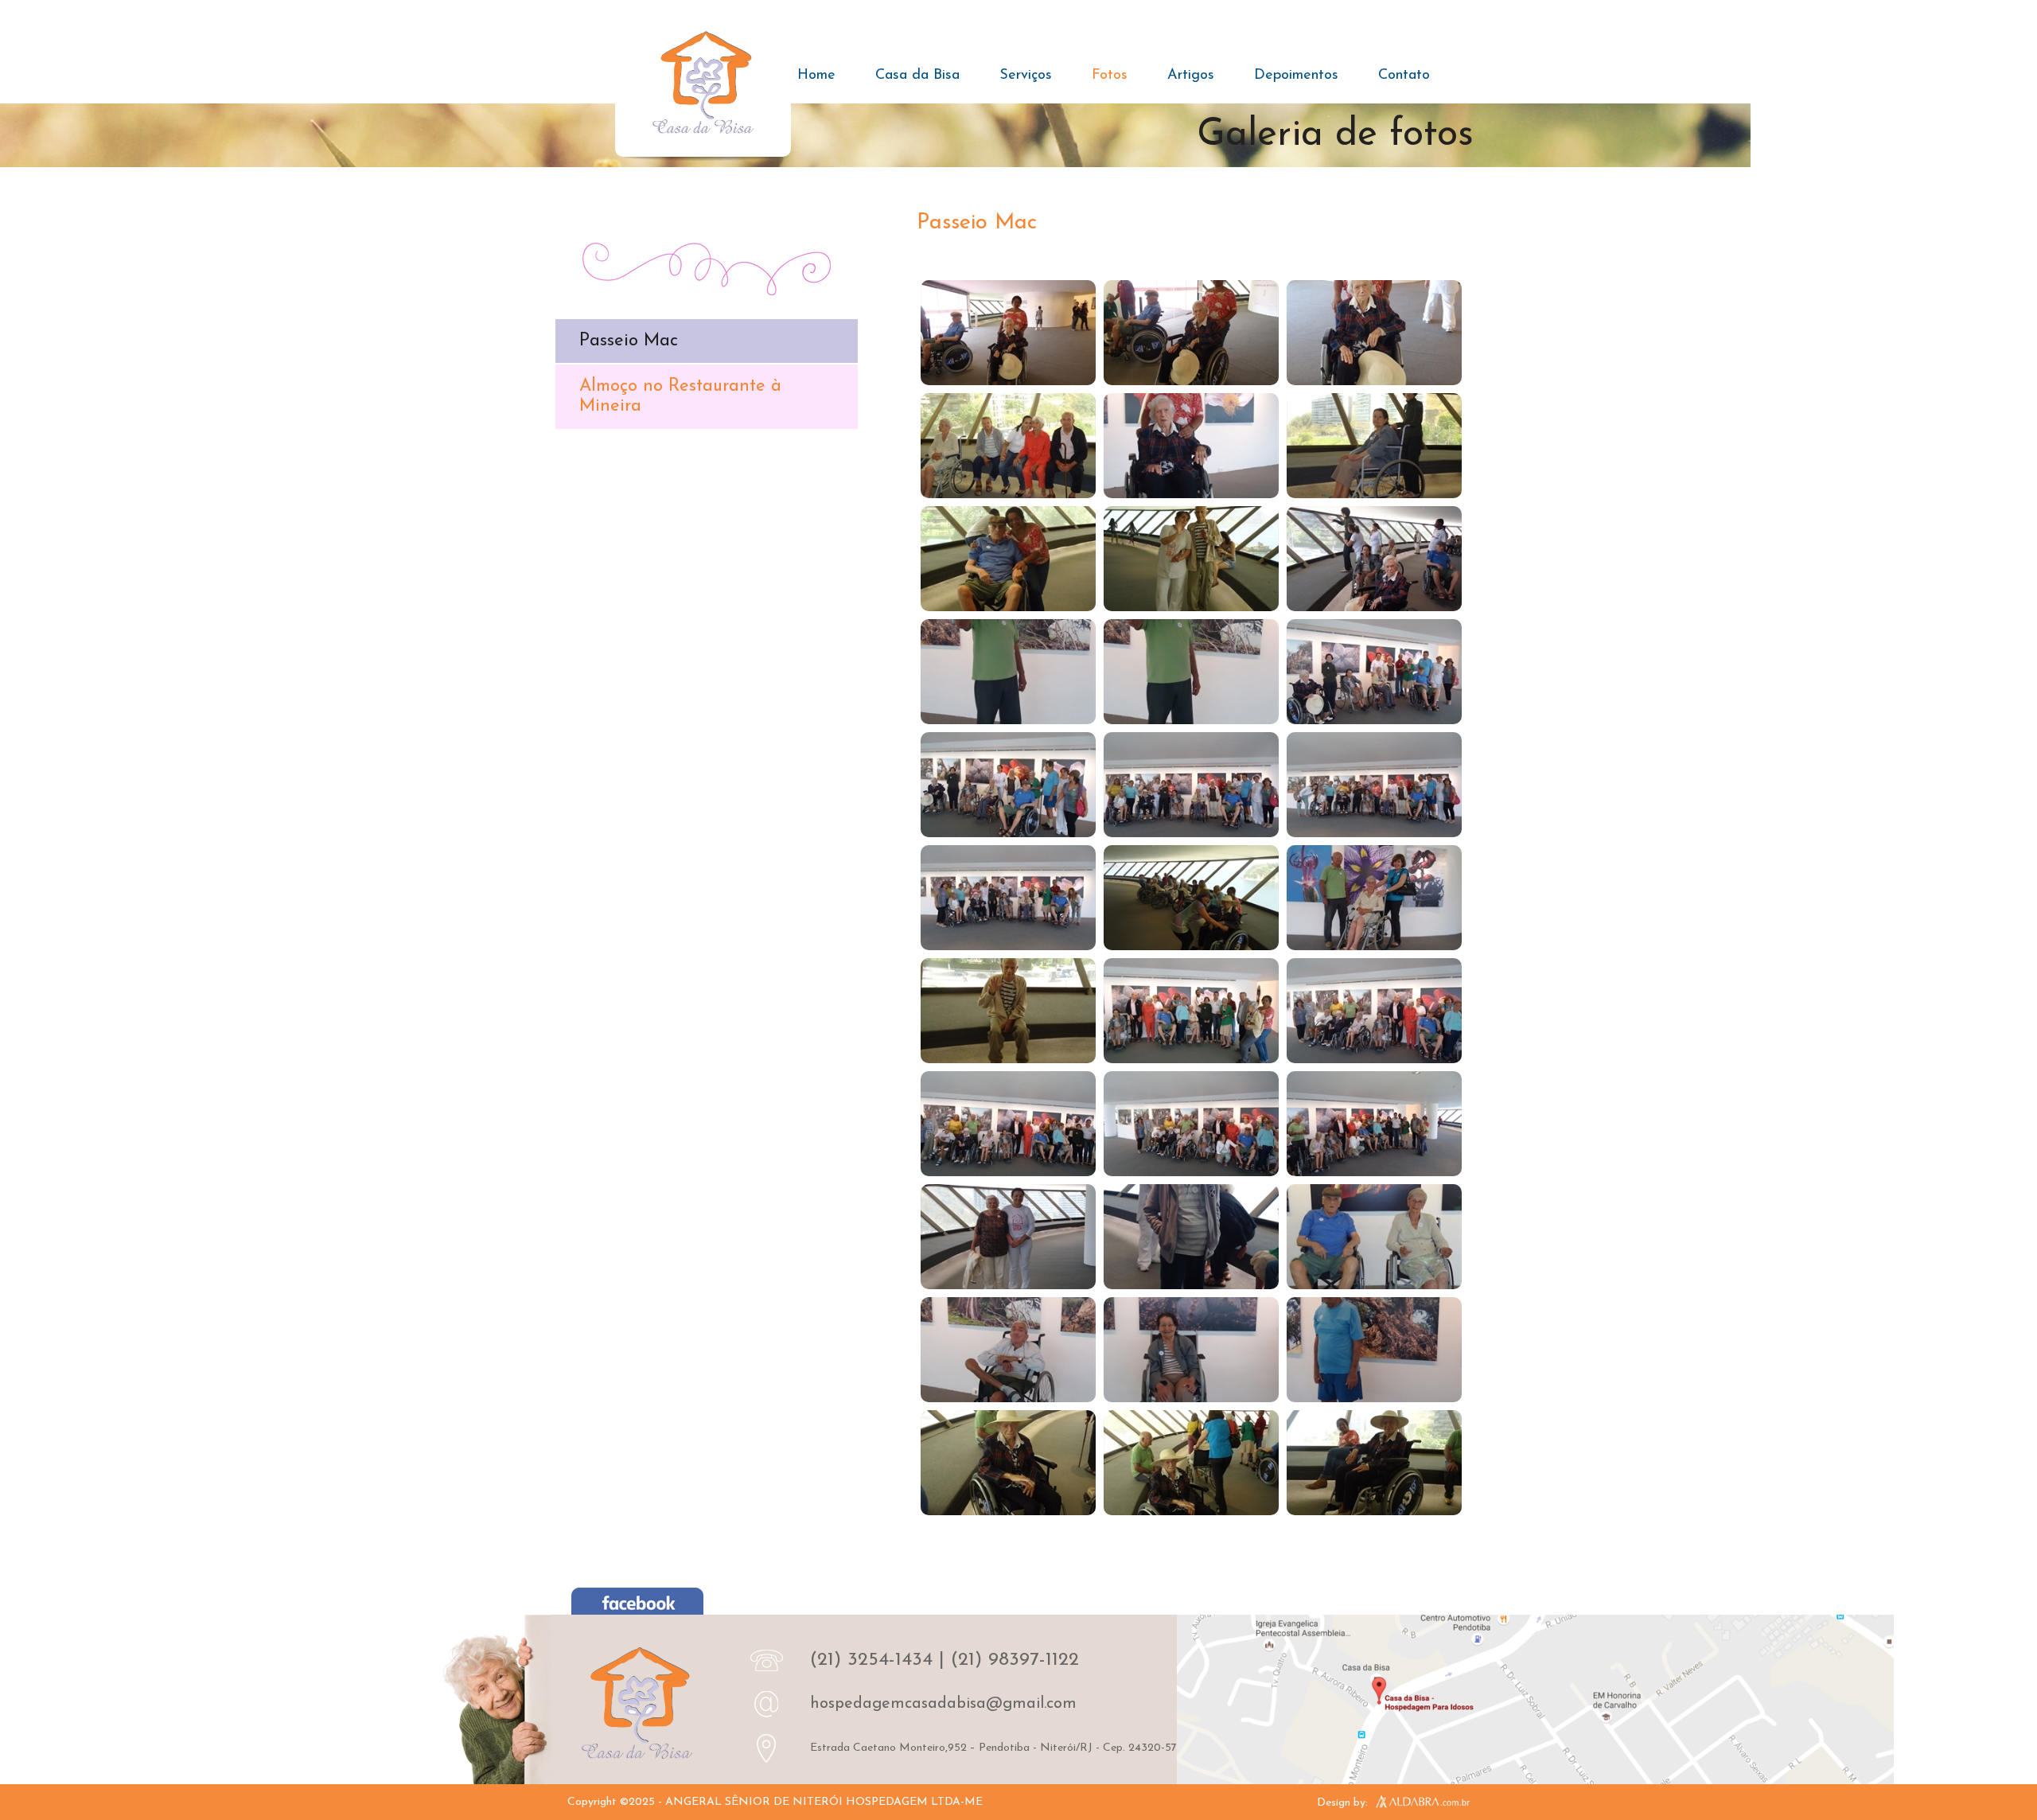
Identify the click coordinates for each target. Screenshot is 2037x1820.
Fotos (1110, 76)
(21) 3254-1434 (871, 1660)
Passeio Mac (629, 341)
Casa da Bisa (917, 76)
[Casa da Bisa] (703, 86)
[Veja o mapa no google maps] (1535, 1703)
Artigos (1191, 76)
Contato (1404, 76)
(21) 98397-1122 (1015, 1660)
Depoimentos (1296, 76)
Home (816, 76)
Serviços (1026, 76)
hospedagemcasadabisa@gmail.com (943, 1704)
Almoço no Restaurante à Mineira (680, 396)
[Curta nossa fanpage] (637, 1605)
